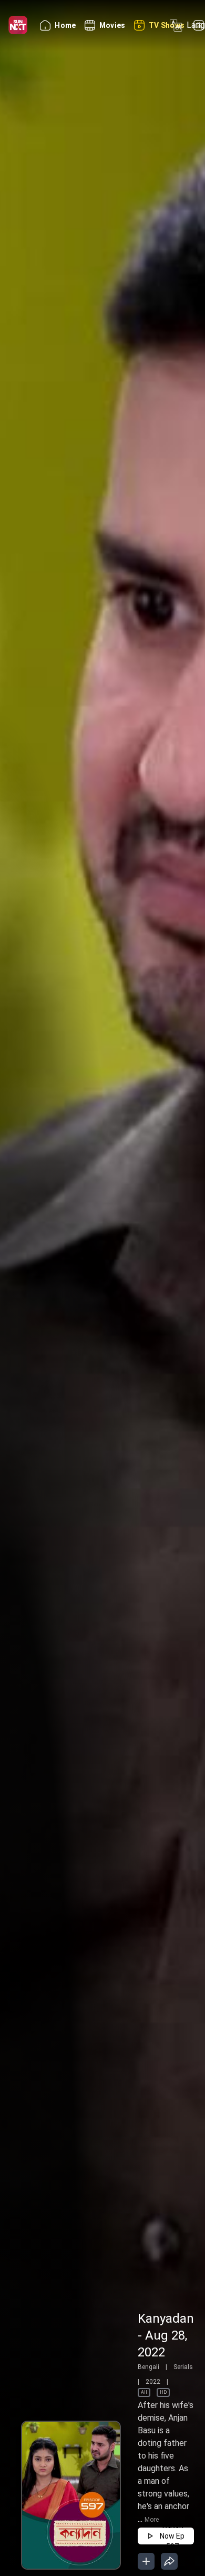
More (152, 2520)
